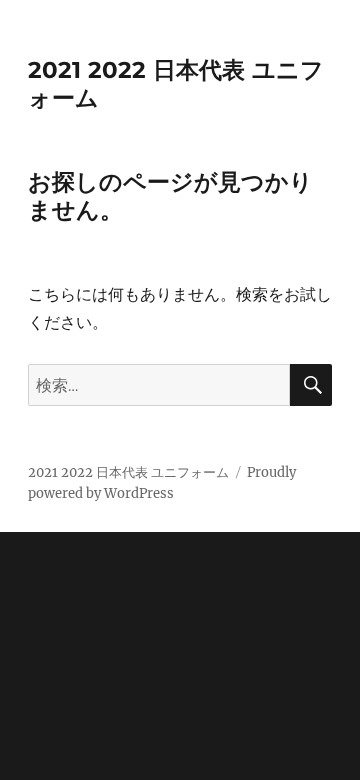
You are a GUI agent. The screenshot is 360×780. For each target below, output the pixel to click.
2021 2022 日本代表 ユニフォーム (128, 472)
